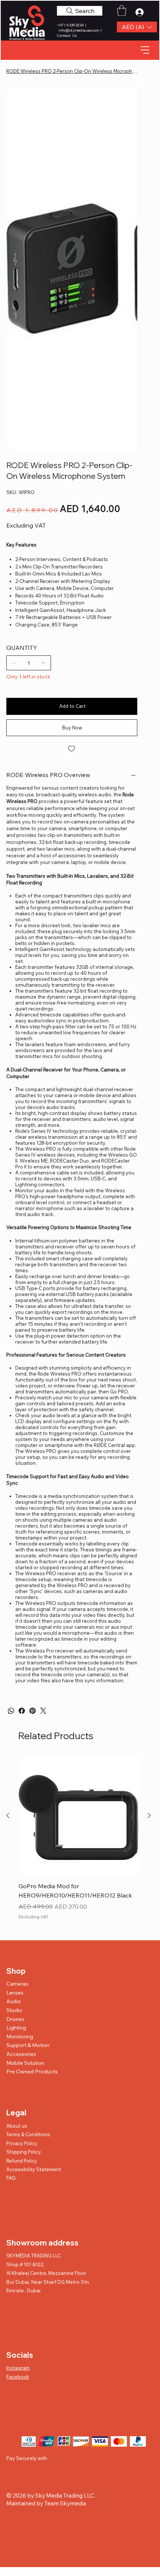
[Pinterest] (33, 1711)
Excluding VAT (33, 1917)
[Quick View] (79, 1816)
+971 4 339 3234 (71, 25)
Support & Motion (28, 2045)
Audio (14, 2001)
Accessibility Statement (34, 2169)
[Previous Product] (8, 1815)
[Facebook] (22, 1711)
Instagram (18, 2368)
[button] (137, 27)
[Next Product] (149, 1815)
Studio (14, 2010)
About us (17, 2126)
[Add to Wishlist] (72, 749)
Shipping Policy (24, 2152)
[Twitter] (43, 1711)
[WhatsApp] (11, 1711)
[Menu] (145, 50)
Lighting (16, 2028)
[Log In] (141, 12)
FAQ (11, 2178)
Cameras (17, 1984)
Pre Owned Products (32, 2072)
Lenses (15, 1993)
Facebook (18, 2377)
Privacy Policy (22, 2143)
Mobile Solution (25, 2063)
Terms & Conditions (28, 2134)
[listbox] (137, 27)
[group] (79, 1844)
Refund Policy (22, 2161)
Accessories (21, 2054)
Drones (15, 2019)
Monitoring (20, 2037)
